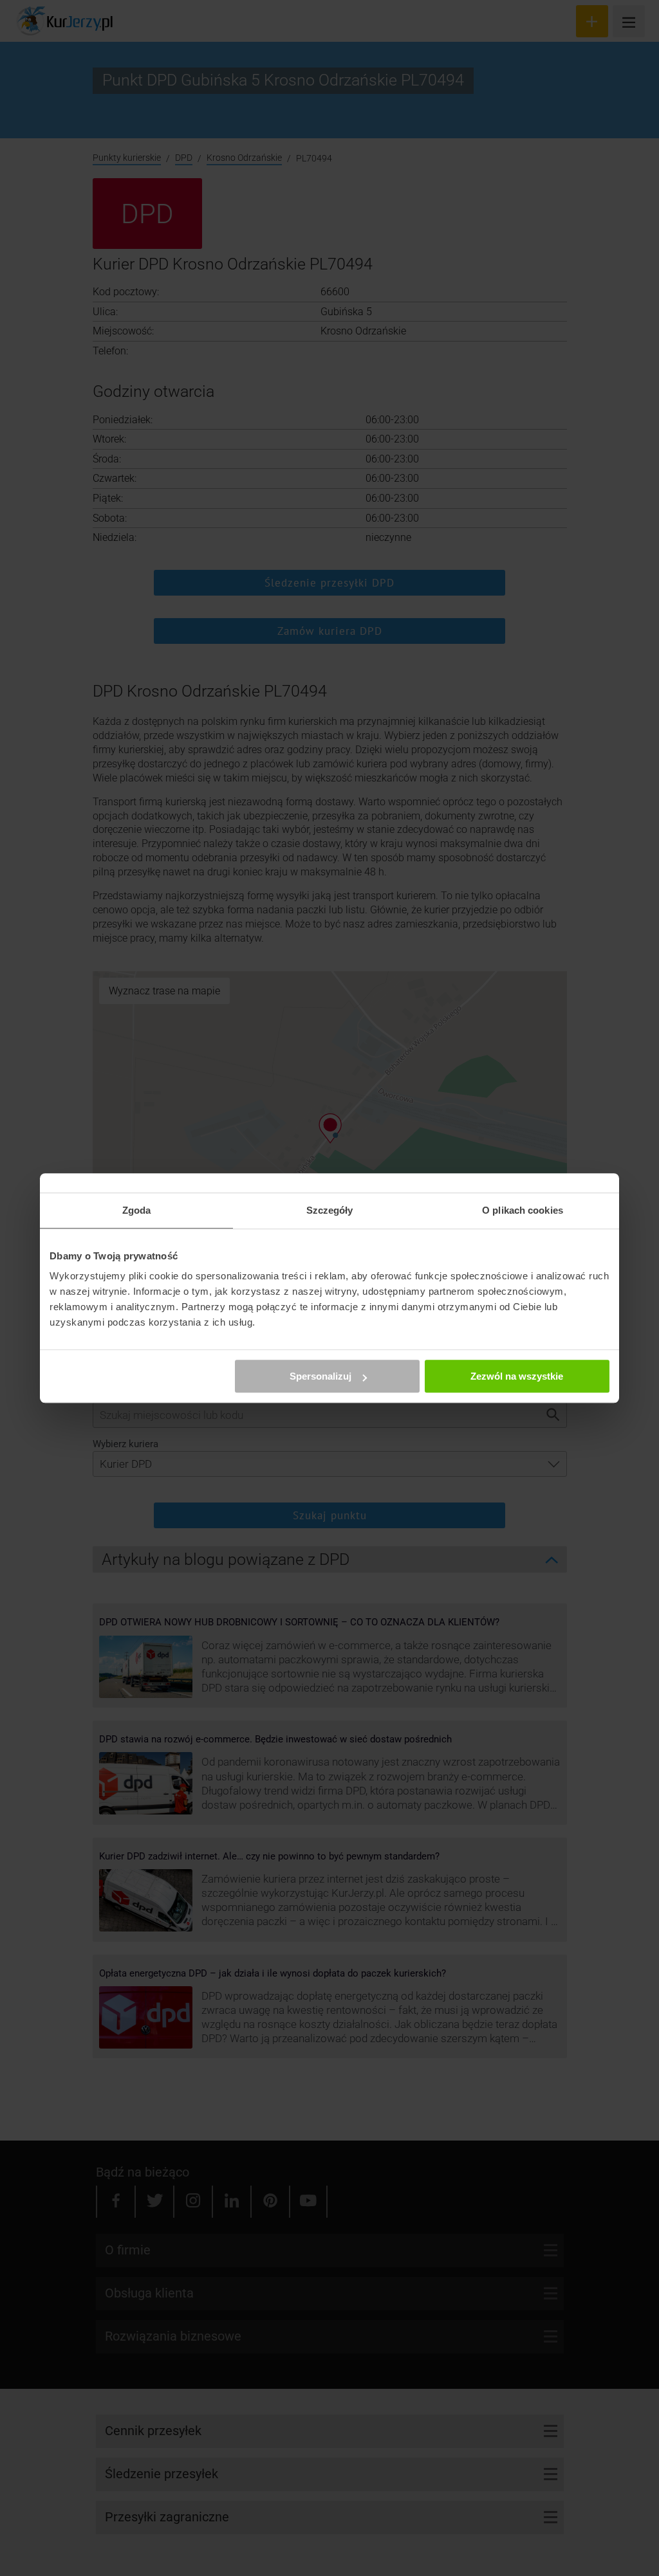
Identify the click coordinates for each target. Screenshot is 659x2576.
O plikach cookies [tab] (523, 1210)
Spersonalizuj (320, 1376)
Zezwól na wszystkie (517, 1376)
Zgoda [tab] (137, 1210)
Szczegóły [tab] (330, 1210)
